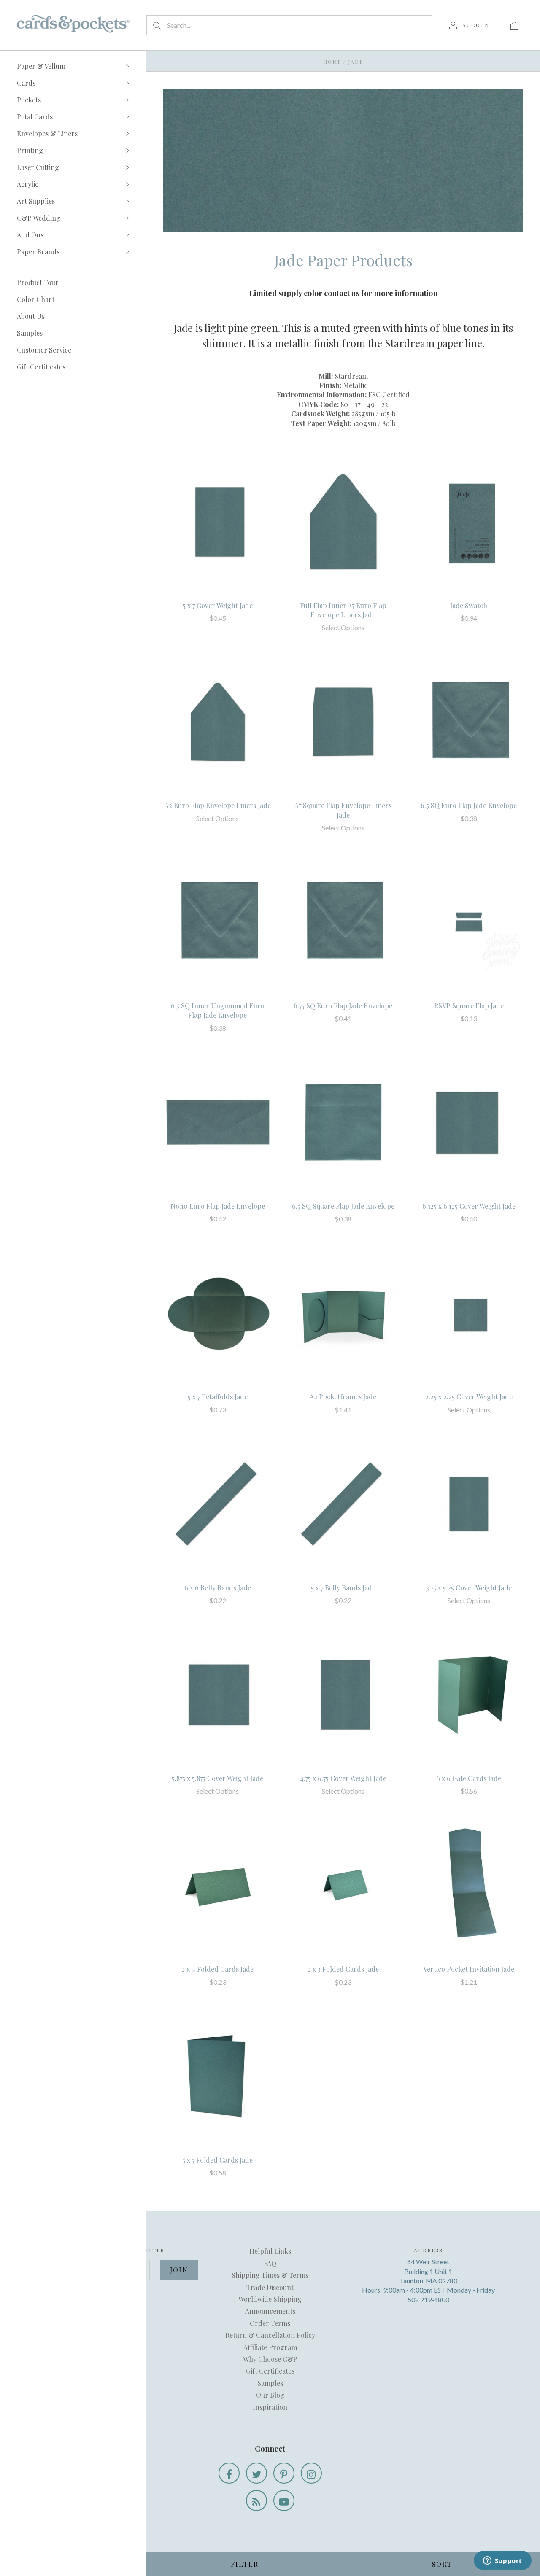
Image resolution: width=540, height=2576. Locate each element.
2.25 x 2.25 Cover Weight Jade (469, 1397)
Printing (30, 150)
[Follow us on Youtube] (284, 2501)
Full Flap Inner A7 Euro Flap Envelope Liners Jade (343, 610)
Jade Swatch (469, 605)
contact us (342, 293)
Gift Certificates (41, 367)
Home (332, 62)
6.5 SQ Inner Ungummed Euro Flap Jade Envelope (218, 1010)
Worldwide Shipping (270, 2299)
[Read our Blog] (256, 2501)
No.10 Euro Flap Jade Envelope (218, 1206)
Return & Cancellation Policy (270, 2335)
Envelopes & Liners (47, 133)
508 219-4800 (428, 2300)
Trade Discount (270, 2287)
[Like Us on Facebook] (229, 2473)
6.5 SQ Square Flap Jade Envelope (343, 1206)
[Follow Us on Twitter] (256, 2473)
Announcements (270, 2311)
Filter (245, 2564)
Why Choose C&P (270, 2359)
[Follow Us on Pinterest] (284, 2473)
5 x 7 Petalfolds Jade (218, 1397)
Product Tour (38, 282)
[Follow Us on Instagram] (311, 2473)
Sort (442, 2564)
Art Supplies (36, 201)
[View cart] (514, 25)
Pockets (29, 100)
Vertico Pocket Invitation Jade (469, 1969)
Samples (30, 333)
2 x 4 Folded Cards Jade (217, 1969)
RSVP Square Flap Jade (469, 1006)
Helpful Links (270, 2251)
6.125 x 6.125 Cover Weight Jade (469, 1206)
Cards (26, 83)
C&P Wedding (39, 218)
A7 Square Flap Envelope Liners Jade (343, 810)
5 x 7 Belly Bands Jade (343, 1588)
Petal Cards (35, 117)
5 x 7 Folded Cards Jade (217, 2160)
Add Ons (30, 235)
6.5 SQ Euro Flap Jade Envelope (469, 805)
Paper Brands (38, 252)
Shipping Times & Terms (270, 2275)
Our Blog (270, 2395)
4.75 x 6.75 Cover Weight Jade (343, 1778)
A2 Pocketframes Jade (343, 1397)
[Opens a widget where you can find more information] (502, 2561)
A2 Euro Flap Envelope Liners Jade (218, 805)
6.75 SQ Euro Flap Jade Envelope (343, 1006)
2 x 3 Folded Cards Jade (343, 1969)
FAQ (270, 2263)
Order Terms (270, 2323)
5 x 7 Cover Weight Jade (218, 605)
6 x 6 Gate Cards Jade (469, 1778)
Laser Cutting (38, 167)
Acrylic (28, 184)
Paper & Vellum (41, 66)
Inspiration (270, 2407)
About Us (31, 316)
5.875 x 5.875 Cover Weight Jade (217, 1778)
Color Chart (36, 299)
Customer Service (44, 350)
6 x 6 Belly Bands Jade (218, 1588)
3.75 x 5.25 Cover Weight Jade (469, 1588)
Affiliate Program (270, 2347)
